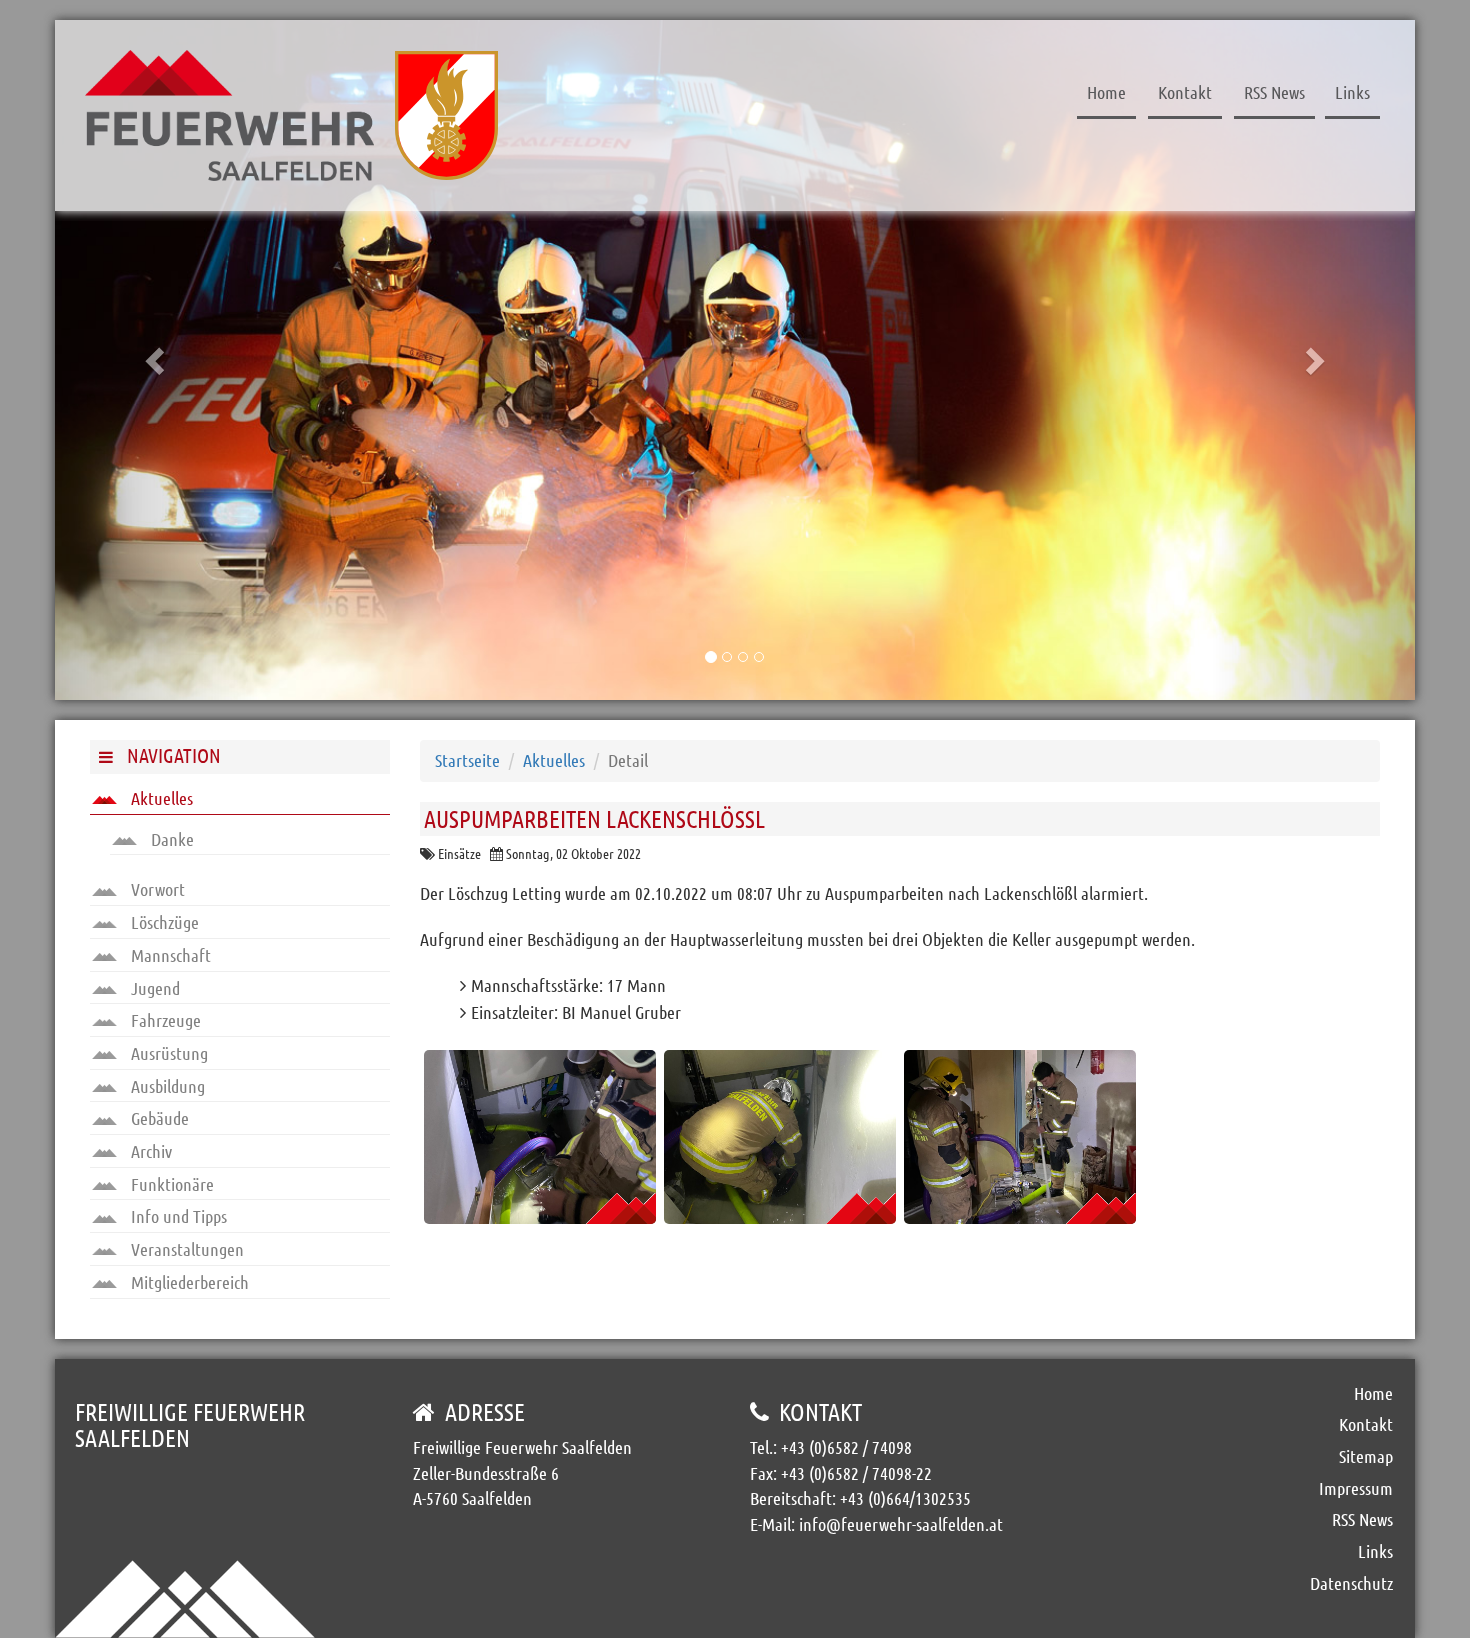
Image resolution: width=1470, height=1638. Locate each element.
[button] (157, 360)
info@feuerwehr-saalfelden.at (901, 1524)
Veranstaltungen (185, 1249)
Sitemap (1366, 1456)
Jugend (153, 988)
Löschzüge (163, 922)
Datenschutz (1351, 1583)
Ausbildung (166, 1086)
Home (1106, 92)
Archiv (149, 1151)
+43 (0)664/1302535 (905, 1498)
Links (1352, 92)
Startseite (467, 760)
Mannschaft (169, 955)
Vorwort (156, 889)
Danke (170, 839)
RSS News (1274, 92)
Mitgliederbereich (188, 1282)
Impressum (1356, 1488)
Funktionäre (170, 1184)
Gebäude (158, 1118)
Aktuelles (160, 798)
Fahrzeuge (164, 1020)
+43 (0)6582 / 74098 (846, 1447)
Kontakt (1185, 92)
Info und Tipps (177, 1216)
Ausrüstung (167, 1053)
